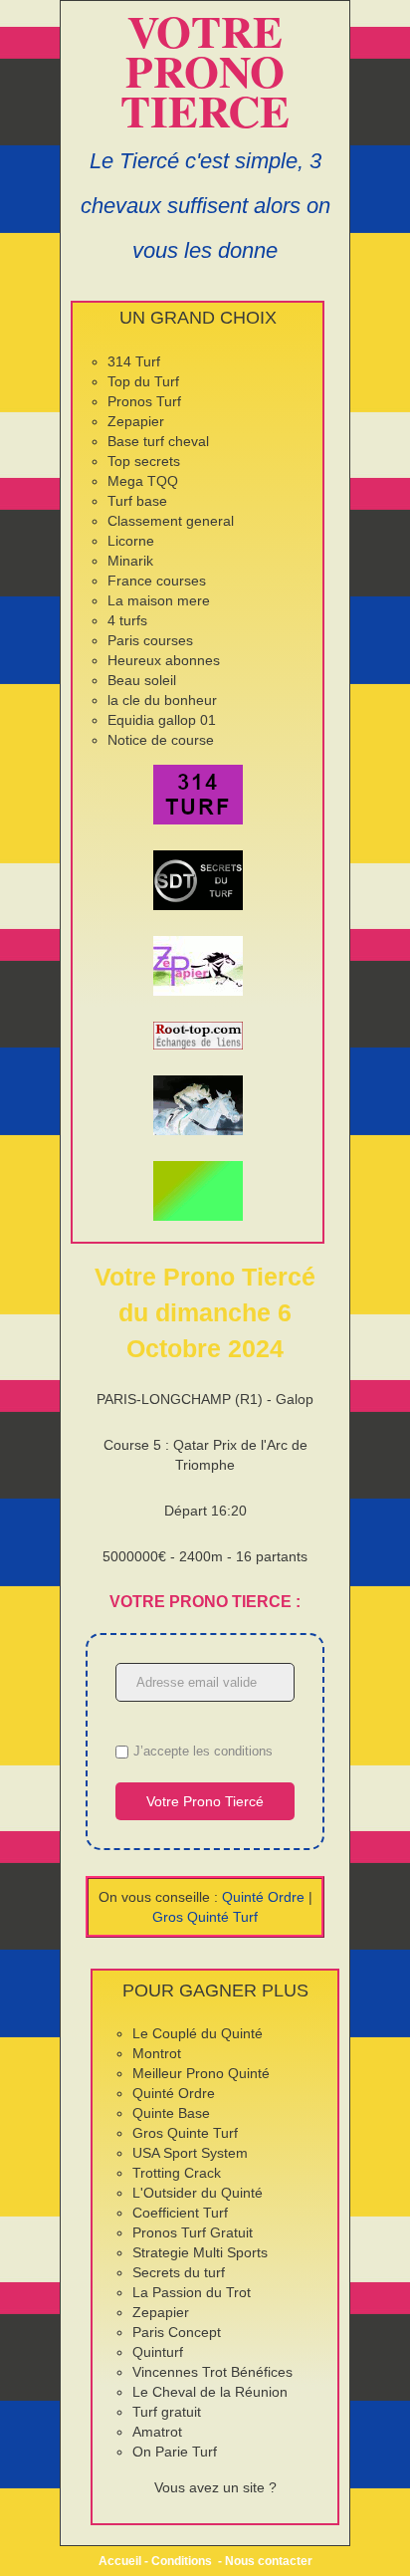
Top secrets (144, 461)
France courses (157, 581)
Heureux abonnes (164, 660)
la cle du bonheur (162, 700)
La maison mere (159, 600)
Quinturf (158, 2352)
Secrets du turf (179, 2272)
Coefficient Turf (180, 2213)
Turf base (137, 501)
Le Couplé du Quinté (198, 2033)
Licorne (131, 541)
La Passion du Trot (192, 2292)
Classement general (171, 521)
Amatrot (157, 2432)
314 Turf (134, 361)
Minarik (130, 561)
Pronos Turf (144, 401)
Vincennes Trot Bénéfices (212, 2372)
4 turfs (127, 620)
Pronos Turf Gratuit (193, 2232)
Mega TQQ (143, 481)
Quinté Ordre (263, 1897)
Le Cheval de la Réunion (210, 2392)
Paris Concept (177, 2332)
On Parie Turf (175, 2452)
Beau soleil (142, 680)
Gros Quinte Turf (185, 2133)
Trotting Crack (177, 2173)
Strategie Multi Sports (200, 2252)
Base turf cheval (158, 441)
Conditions (182, 2561)
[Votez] (198, 795)
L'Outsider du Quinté (198, 2193)
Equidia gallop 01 (162, 720)
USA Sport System (190, 2153)
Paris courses (150, 640)
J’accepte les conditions (203, 1751)
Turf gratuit (167, 2412)
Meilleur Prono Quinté (201, 2073)
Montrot (157, 2053)
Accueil (120, 2561)
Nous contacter (269, 2561)
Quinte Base (171, 2113)
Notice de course (161, 740)
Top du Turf (143, 381)
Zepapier (136, 421)
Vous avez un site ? (215, 2487)
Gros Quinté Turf (205, 1917)
